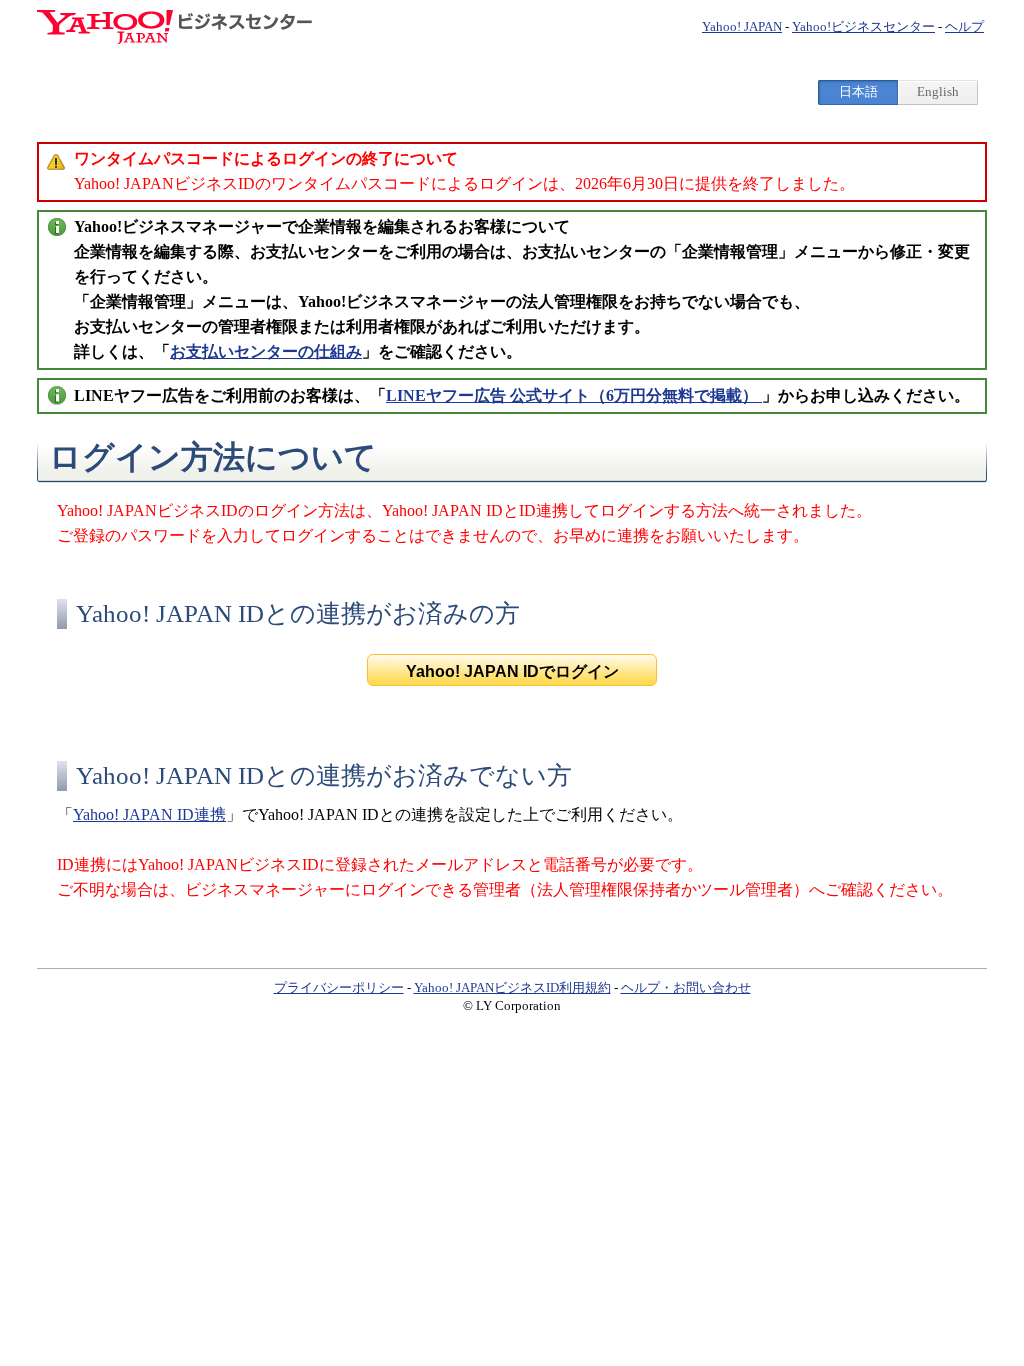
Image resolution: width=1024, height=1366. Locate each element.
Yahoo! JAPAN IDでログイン (512, 671)
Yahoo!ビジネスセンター (863, 26)
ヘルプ (964, 26)
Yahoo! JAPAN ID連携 (149, 814)
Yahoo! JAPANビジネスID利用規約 (512, 987)
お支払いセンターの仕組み (266, 351)
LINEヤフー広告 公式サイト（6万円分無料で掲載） (574, 395)
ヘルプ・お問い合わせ (686, 987)
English (938, 91)
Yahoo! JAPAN (742, 26)
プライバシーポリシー (339, 987)
